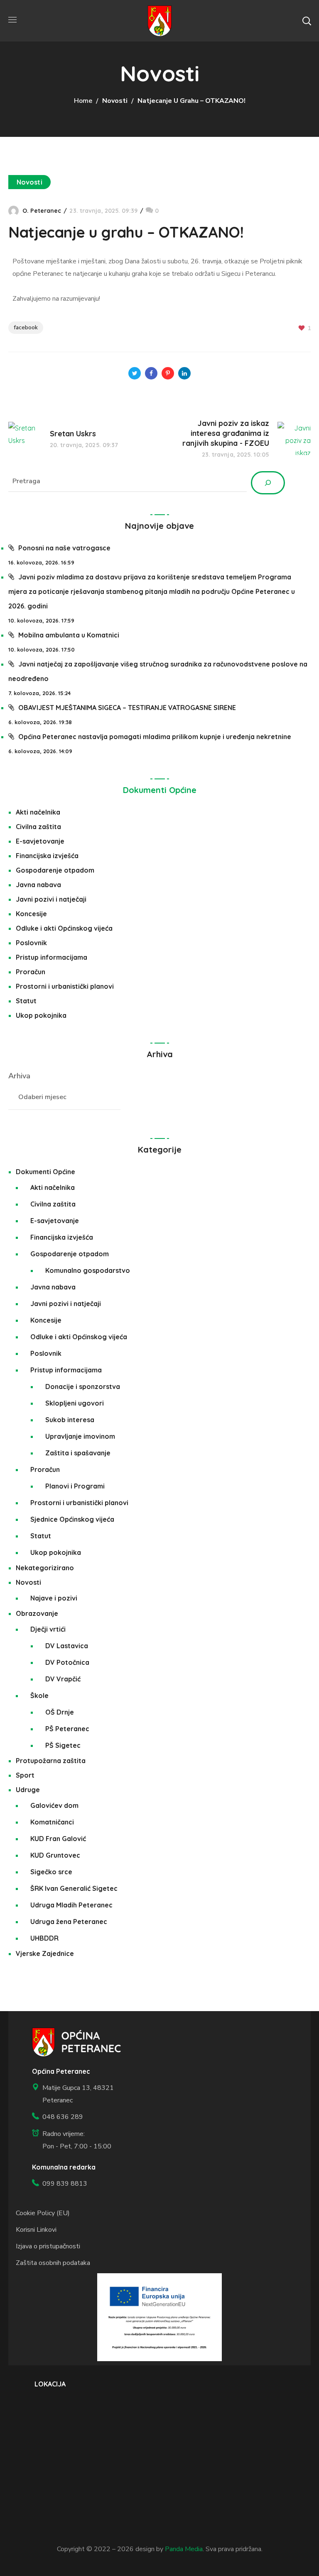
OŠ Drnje (60, 1712)
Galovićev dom (54, 1805)
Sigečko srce (51, 1872)
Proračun (31, 972)
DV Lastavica (67, 1646)
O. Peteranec (42, 211)
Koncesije (31, 914)
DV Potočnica (67, 1662)
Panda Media (184, 2549)
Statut (26, 1001)
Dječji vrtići (48, 1629)
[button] (307, 21)
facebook (26, 327)
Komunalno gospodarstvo (88, 1270)
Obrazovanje (37, 1613)
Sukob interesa (70, 1420)
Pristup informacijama (52, 957)
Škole (39, 1695)
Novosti (115, 101)
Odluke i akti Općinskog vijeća (64, 928)
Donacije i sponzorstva (83, 1387)
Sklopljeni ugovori (75, 1403)
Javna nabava (38, 885)
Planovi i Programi (75, 1486)
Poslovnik (31, 943)
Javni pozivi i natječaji (51, 899)
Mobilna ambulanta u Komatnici (69, 635)
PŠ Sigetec (63, 1745)
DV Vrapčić (63, 1679)
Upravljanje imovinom (80, 1436)
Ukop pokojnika (41, 1015)
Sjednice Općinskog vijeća (72, 1519)
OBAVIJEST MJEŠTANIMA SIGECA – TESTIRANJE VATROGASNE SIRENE (127, 708)
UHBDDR (44, 1938)
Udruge (28, 1790)
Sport (25, 1775)
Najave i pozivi (54, 1598)
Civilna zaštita (38, 827)
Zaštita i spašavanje (78, 1453)
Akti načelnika (38, 812)
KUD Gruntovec (55, 1855)
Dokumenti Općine (160, 790)
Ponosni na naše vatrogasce (64, 548)
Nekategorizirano (45, 1568)
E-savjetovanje (40, 841)
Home (83, 101)
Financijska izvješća (47, 856)
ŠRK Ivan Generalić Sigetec (74, 1888)
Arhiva (19, 1076)
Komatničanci (52, 1822)
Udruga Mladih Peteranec (71, 1905)
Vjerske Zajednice (45, 1953)
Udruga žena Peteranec (69, 1922)
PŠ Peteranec (67, 1729)
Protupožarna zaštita (51, 1761)
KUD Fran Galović (58, 1839)
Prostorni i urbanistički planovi (65, 986)
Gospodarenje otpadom (55, 870)
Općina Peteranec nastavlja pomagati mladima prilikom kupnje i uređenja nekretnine (155, 737)
